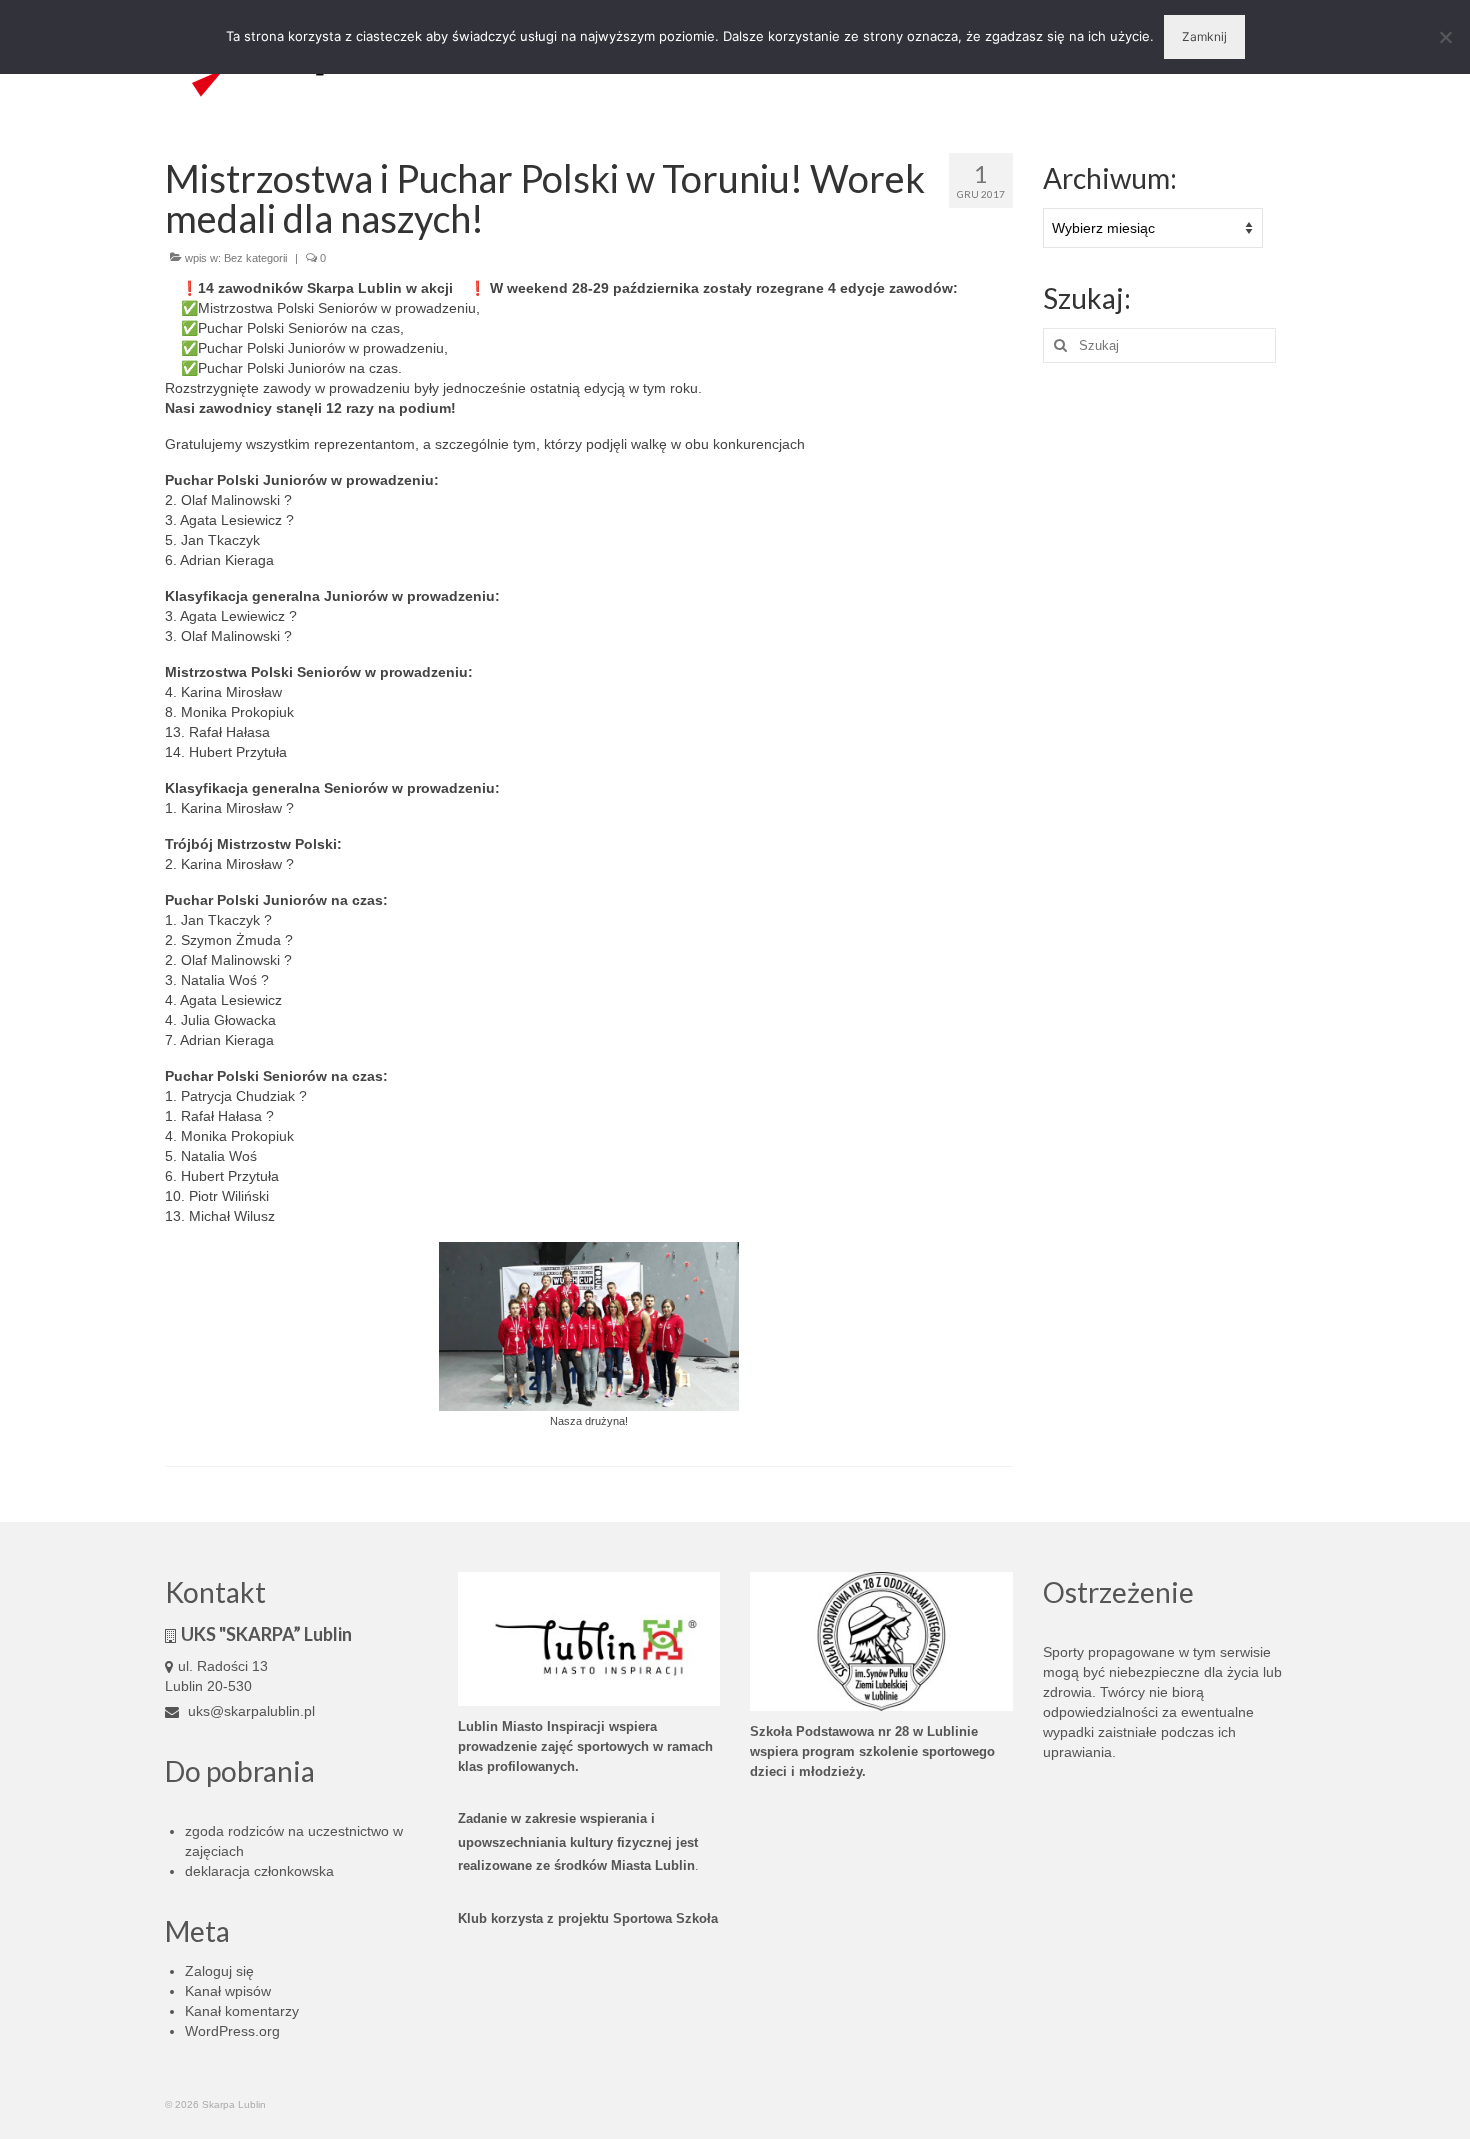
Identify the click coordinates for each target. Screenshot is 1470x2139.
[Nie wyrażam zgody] (1445, 37)
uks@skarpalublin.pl (249, 1711)
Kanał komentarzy (242, 2011)
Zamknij (1204, 36)
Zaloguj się (219, 1971)
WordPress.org (232, 2031)
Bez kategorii (255, 258)
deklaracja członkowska (259, 1871)
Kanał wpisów (228, 1991)
